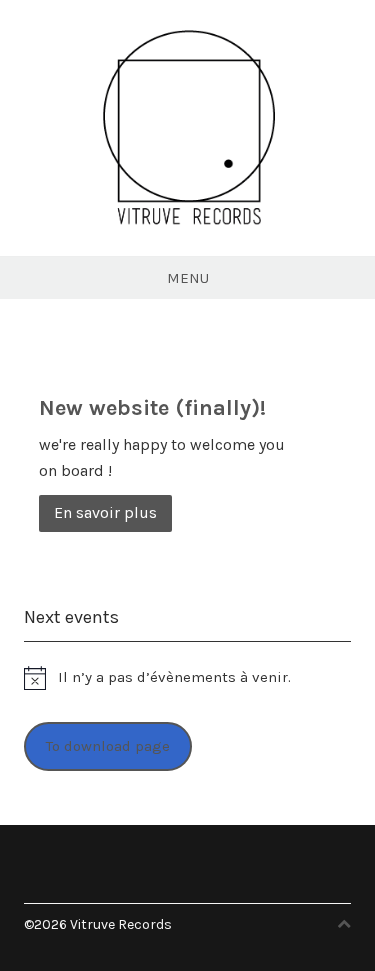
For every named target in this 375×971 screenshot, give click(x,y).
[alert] (187, 678)
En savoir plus (105, 512)
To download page (108, 746)
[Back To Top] (344, 924)
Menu (188, 278)
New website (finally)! (152, 408)
